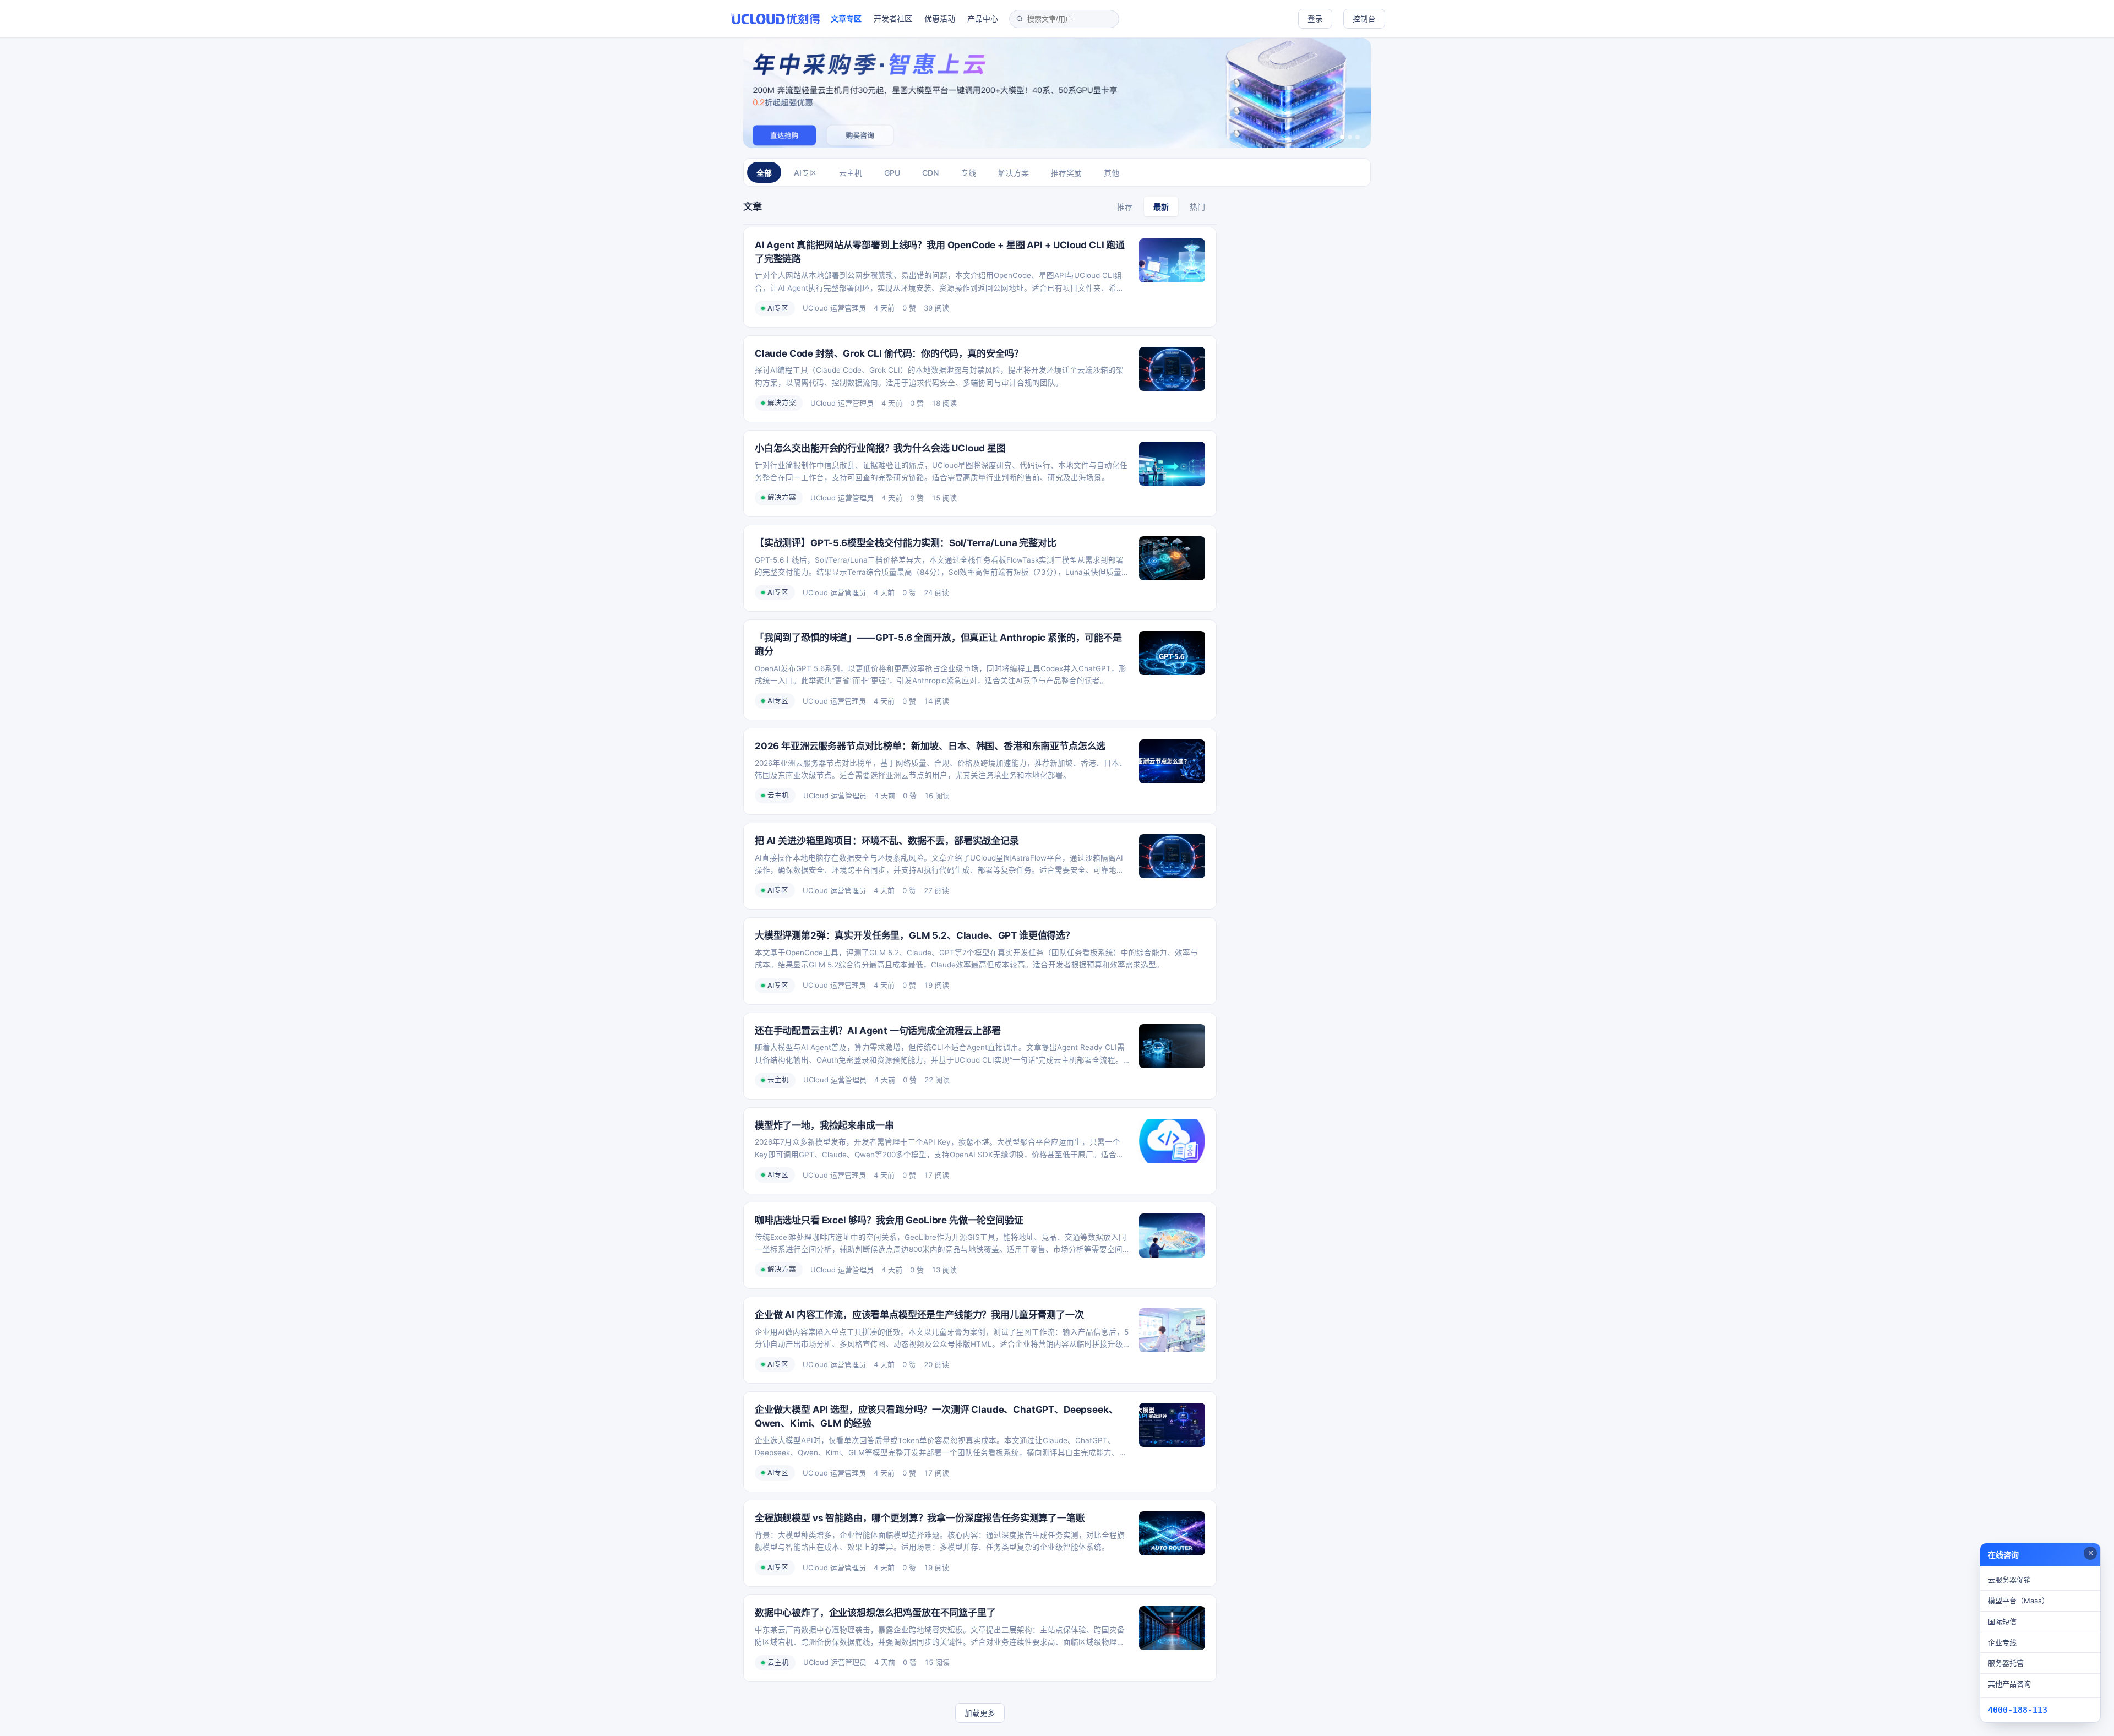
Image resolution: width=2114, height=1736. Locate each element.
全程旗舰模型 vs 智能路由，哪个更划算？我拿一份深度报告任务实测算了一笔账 (920, 1518)
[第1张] (1342, 137)
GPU (892, 173)
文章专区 (846, 18)
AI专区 (805, 173)
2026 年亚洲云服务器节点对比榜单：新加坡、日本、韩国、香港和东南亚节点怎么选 (930, 746)
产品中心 (983, 18)
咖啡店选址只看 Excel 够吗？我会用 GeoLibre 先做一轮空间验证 (889, 1220)
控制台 (1364, 19)
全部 (764, 173)
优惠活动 (940, 18)
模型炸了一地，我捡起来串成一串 (824, 1125)
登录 (1315, 19)
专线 (968, 173)
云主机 (851, 173)
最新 (1161, 207)
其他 (1112, 173)
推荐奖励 (1066, 173)
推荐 (1125, 207)
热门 (1197, 207)
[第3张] (1358, 137)
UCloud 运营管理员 (834, 308)
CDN (930, 173)
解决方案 (1014, 173)
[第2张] (1350, 137)
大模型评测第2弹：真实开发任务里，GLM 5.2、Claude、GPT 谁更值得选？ (915, 935)
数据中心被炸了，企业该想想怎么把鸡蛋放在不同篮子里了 (875, 1613)
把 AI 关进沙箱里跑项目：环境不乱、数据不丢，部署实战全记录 (887, 841)
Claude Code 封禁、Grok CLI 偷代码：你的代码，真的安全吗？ (889, 353)
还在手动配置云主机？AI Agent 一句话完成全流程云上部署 (878, 1031)
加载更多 (980, 1713)
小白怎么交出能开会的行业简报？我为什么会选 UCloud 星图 (880, 448)
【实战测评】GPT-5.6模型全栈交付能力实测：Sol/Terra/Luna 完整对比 (906, 543)
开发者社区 (893, 18)
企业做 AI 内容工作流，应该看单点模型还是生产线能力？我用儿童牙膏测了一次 (919, 1315)
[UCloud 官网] (775, 19)
